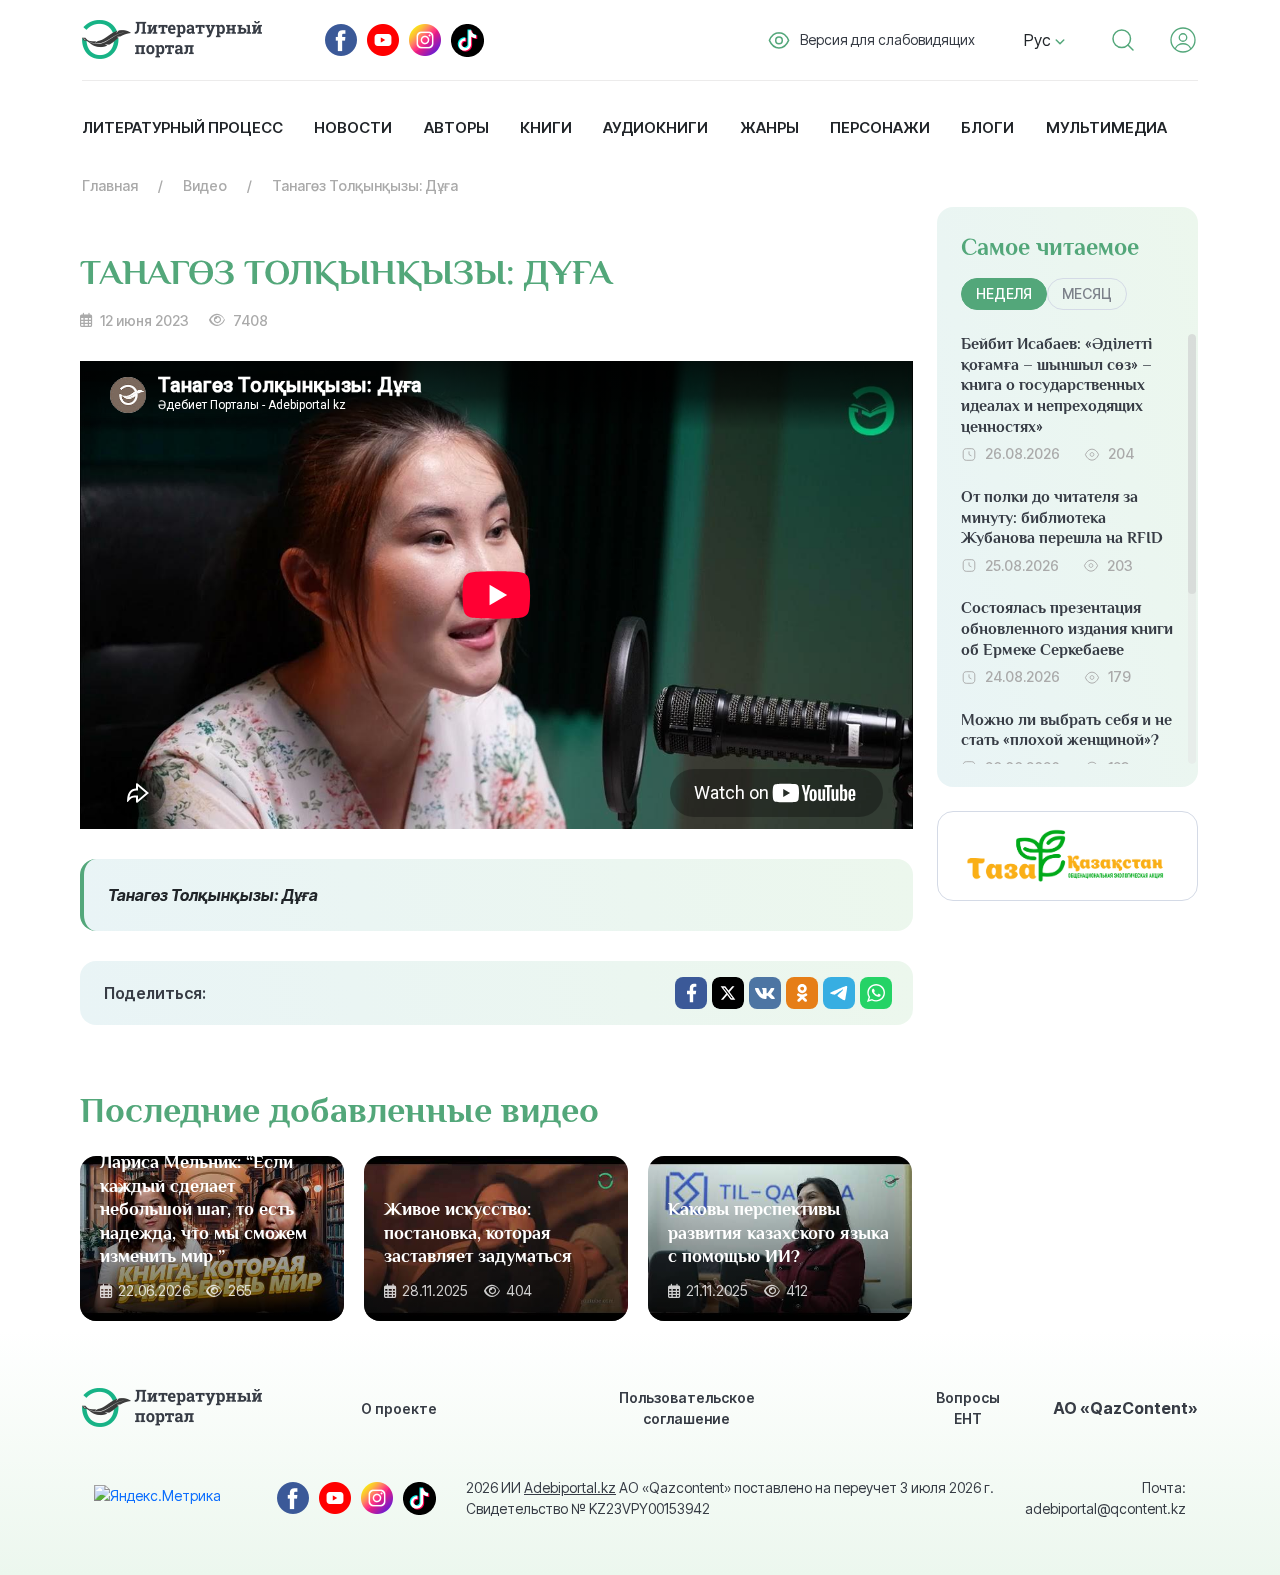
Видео (205, 185)
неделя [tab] (1004, 293)
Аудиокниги (655, 127)
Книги (546, 127)
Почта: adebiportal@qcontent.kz (1105, 1498)
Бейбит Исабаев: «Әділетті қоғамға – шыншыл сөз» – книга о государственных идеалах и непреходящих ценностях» (1056, 385)
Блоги (987, 127)
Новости (353, 127)
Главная (110, 185)
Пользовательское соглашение (687, 1408)
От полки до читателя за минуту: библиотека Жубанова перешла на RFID (1062, 518)
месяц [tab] (1087, 293)
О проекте (399, 1408)
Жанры (769, 127)
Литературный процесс (182, 127)
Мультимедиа (1106, 127)
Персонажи (880, 127)
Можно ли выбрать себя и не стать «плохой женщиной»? (1066, 730)
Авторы (456, 127)
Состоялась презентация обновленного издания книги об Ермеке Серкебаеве (1067, 629)
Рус (1039, 40)
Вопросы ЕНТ (968, 1408)
